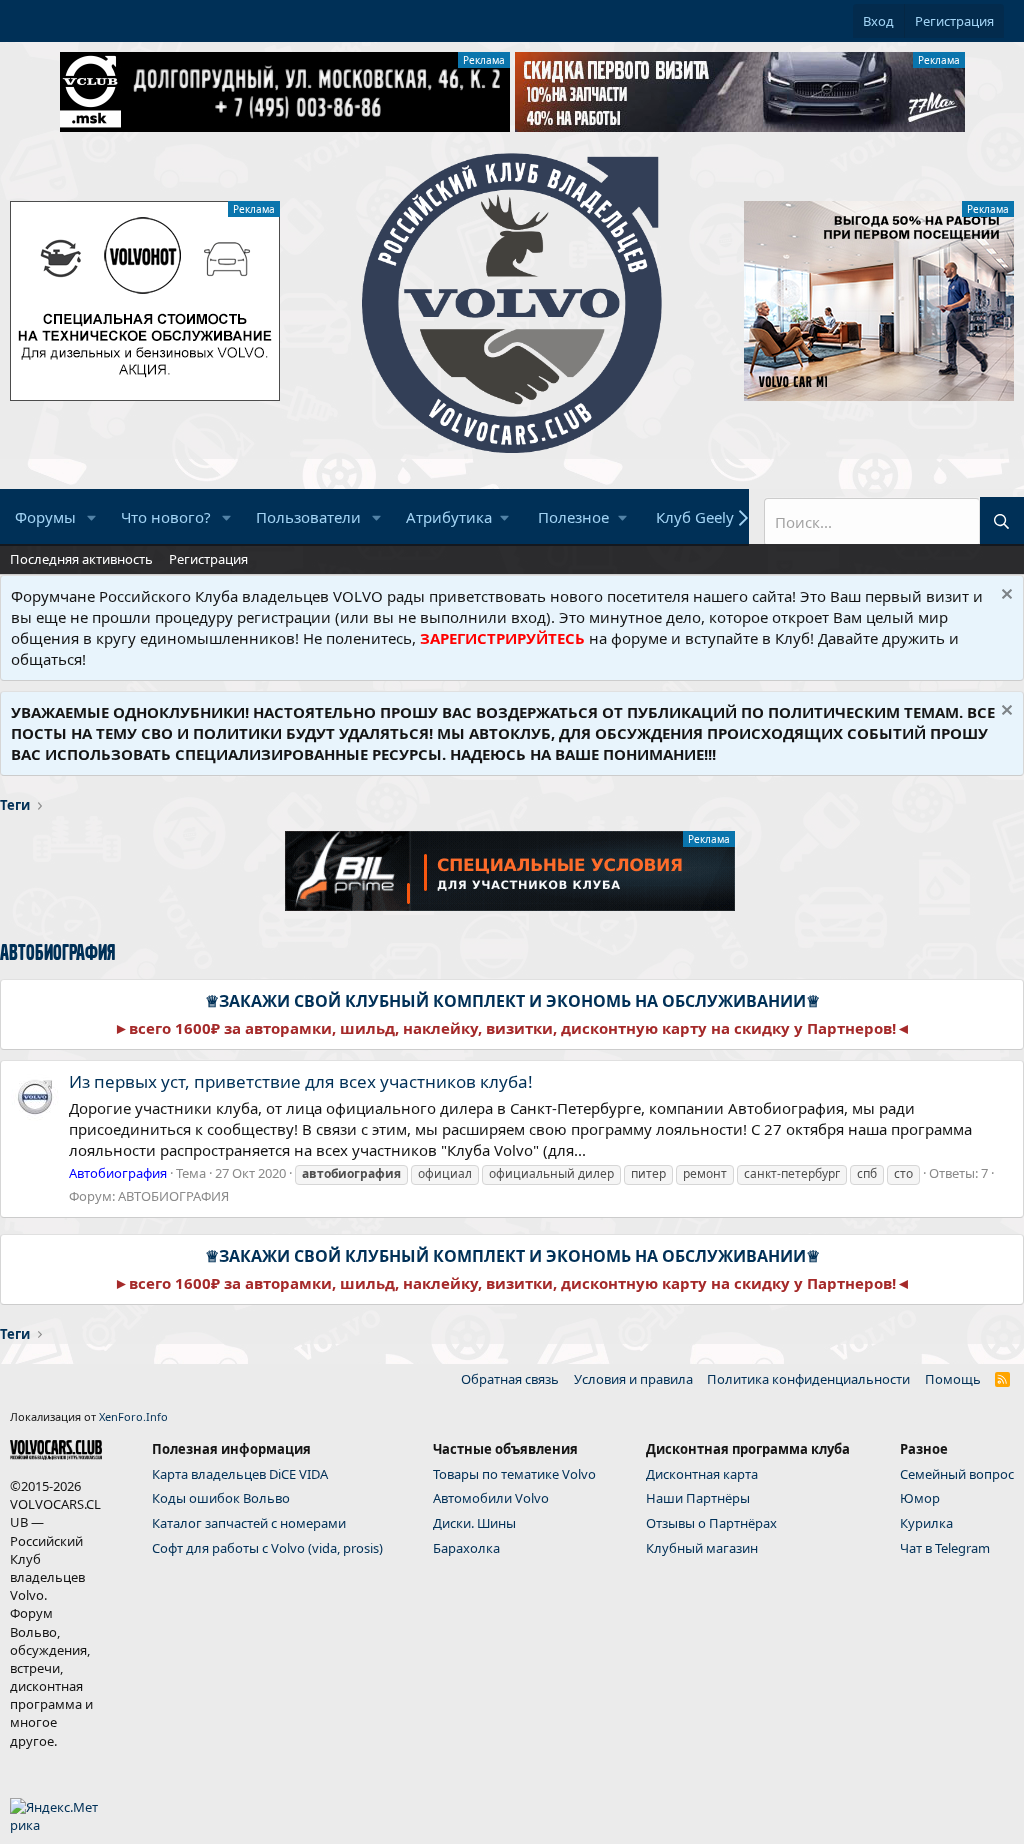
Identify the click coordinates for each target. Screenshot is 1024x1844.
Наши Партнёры (698, 1498)
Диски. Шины (474, 1523)
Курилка (926, 1523)
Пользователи (308, 517)
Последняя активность (81, 559)
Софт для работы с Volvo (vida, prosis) (267, 1548)
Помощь (953, 1379)
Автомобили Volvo (491, 1498)
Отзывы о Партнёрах (711, 1523)
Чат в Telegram (945, 1548)
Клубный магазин (702, 1548)
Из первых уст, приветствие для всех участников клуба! (301, 1081)
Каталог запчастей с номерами (249, 1523)
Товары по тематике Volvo (514, 1474)
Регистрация (208, 559)
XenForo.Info (133, 1416)
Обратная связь (510, 1379)
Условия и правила (633, 1379)
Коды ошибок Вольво (221, 1498)
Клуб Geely (695, 517)
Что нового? (166, 517)
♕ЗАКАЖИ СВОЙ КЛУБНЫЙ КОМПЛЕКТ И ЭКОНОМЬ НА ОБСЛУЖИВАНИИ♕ (512, 1001)
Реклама (484, 60)
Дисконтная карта (702, 1474)
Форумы (45, 517)
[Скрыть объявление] (1004, 596)
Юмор (920, 1498)
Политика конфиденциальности (808, 1379)
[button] (92, 517)
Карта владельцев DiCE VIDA (240, 1474)
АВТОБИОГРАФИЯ (173, 1196)
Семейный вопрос (957, 1474)
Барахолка (466, 1548)
